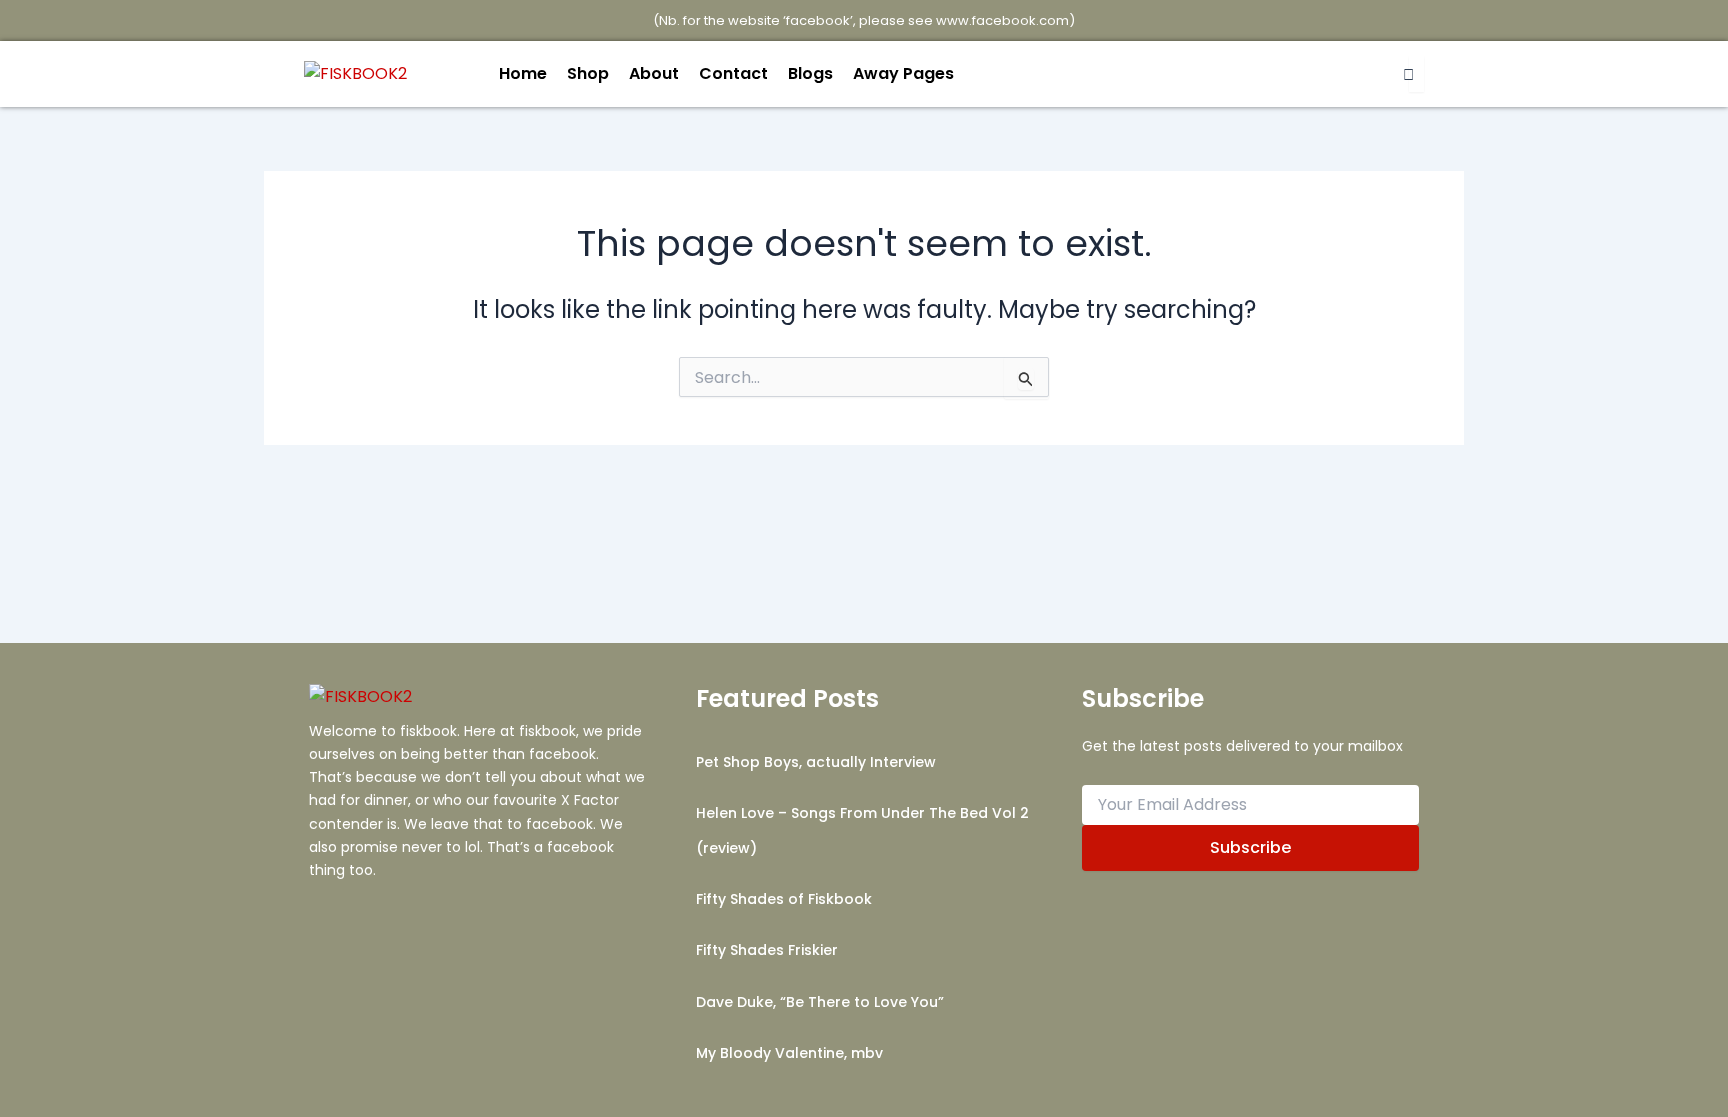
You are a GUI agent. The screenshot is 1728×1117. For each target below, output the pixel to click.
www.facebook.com (1002, 20)
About (654, 73)
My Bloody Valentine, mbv (789, 1053)
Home (523, 73)
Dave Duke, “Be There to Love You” (820, 1002)
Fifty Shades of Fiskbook (784, 899)
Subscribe (1250, 847)
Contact (733, 73)
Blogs (810, 73)
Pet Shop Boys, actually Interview (816, 762)
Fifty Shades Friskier (767, 950)
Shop (588, 73)
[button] (908, 74)
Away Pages (903, 73)
